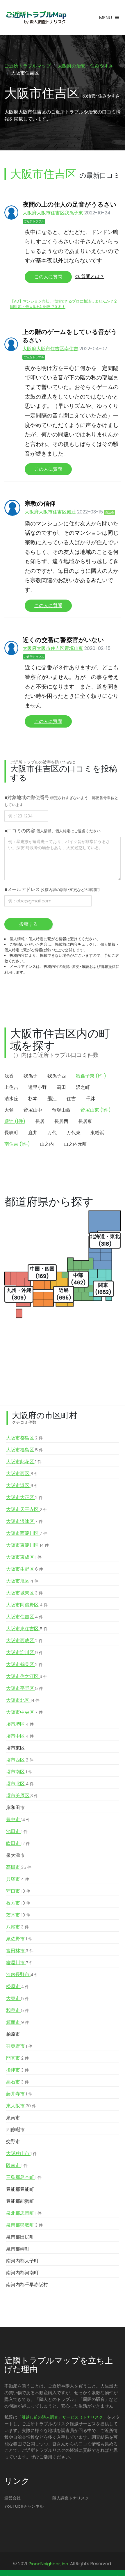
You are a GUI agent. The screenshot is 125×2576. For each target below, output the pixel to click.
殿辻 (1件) (15, 1121)
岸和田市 (15, 1808)
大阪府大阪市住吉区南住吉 (50, 349)
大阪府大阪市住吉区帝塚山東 (53, 648)
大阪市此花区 (24, 1462)
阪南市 (17, 2165)
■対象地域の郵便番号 (61, 801)
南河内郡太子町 (22, 2261)
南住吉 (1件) (17, 1144)
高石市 (17, 2082)
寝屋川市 (20, 1963)
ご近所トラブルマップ (28, 66)
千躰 (90, 1099)
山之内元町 (75, 1144)
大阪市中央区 (24, 1712)
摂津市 (17, 2070)
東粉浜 (97, 1133)
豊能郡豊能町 (20, 2189)
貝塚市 (18, 1879)
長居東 (85, 1121)
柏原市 (13, 2034)
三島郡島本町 (24, 2177)
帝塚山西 (61, 1110)
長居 (40, 1121)
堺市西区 (20, 1760)
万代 (52, 1133)
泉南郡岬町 (18, 2249)
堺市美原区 (22, 1796)
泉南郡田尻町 (20, 2237)
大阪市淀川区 (25, 1653)
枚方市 (18, 1903)
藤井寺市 (19, 2094)
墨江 (52, 1099)
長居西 (61, 1121)
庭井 (33, 1133)
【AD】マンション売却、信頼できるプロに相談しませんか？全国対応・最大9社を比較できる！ (64, 304)
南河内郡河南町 (22, 2273)
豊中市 (18, 1819)
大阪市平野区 (25, 1688)
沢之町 (83, 1087)
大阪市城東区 (24, 1593)
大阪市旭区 (22, 1581)
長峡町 (11, 1133)
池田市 (17, 1831)
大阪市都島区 (24, 1438)
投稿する (28, 924)
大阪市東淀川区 (27, 1545)
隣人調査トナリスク (71, 2498)
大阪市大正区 (24, 1497)
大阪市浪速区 (24, 1521)
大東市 (18, 1998)
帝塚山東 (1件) (96, 1110)
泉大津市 (15, 1855)
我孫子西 (57, 1076)
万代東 (74, 1133)
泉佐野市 (19, 1939)
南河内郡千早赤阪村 (27, 2285)
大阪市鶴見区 (24, 1664)
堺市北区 (20, 1784)
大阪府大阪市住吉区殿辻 (50, 512)
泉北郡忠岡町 (24, 2213)
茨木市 (18, 1915)
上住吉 (11, 1087)
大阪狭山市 (22, 2153)
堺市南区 (19, 1772)
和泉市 (18, 2010)
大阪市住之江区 (27, 1676)
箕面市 (18, 2022)
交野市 (13, 2142)
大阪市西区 (22, 1474)
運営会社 (12, 2498)
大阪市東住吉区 (27, 1629)
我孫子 (31, 1076)
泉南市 (13, 2118)
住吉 (71, 1099)
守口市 (18, 1891)
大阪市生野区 (25, 1569)
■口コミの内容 (52, 831)
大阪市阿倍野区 (27, 1605)
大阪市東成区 (24, 1557)
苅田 (61, 1087)
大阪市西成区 (24, 1641)
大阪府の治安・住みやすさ (85, 66)
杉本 (33, 1099)
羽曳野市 (19, 2046)
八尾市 (17, 1927)
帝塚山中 (33, 1110)
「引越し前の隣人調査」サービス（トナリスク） (62, 2417)
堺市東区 (15, 1748)
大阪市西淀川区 (27, 1533)
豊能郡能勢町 (20, 2201)
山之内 (47, 1144)
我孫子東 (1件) (91, 1076)
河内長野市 (22, 1975)
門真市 (17, 2058)
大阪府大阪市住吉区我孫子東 (53, 213)
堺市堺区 (20, 1724)
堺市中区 (20, 1736)
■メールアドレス (52, 889)
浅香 (9, 1076)
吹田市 (18, 1843)
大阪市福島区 (25, 1450)
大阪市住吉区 (25, 1617)
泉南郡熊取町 (24, 2225)
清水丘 (11, 1099)
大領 (9, 1110)
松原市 (18, 1986)
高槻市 (19, 1867)
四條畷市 (15, 2130)
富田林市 (20, 1951)
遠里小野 (37, 1087)
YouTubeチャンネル (24, 2506)
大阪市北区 (23, 1700)
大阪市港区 (22, 1486)
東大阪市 (21, 2106)
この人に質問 (48, 277)
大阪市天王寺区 (27, 1509)
